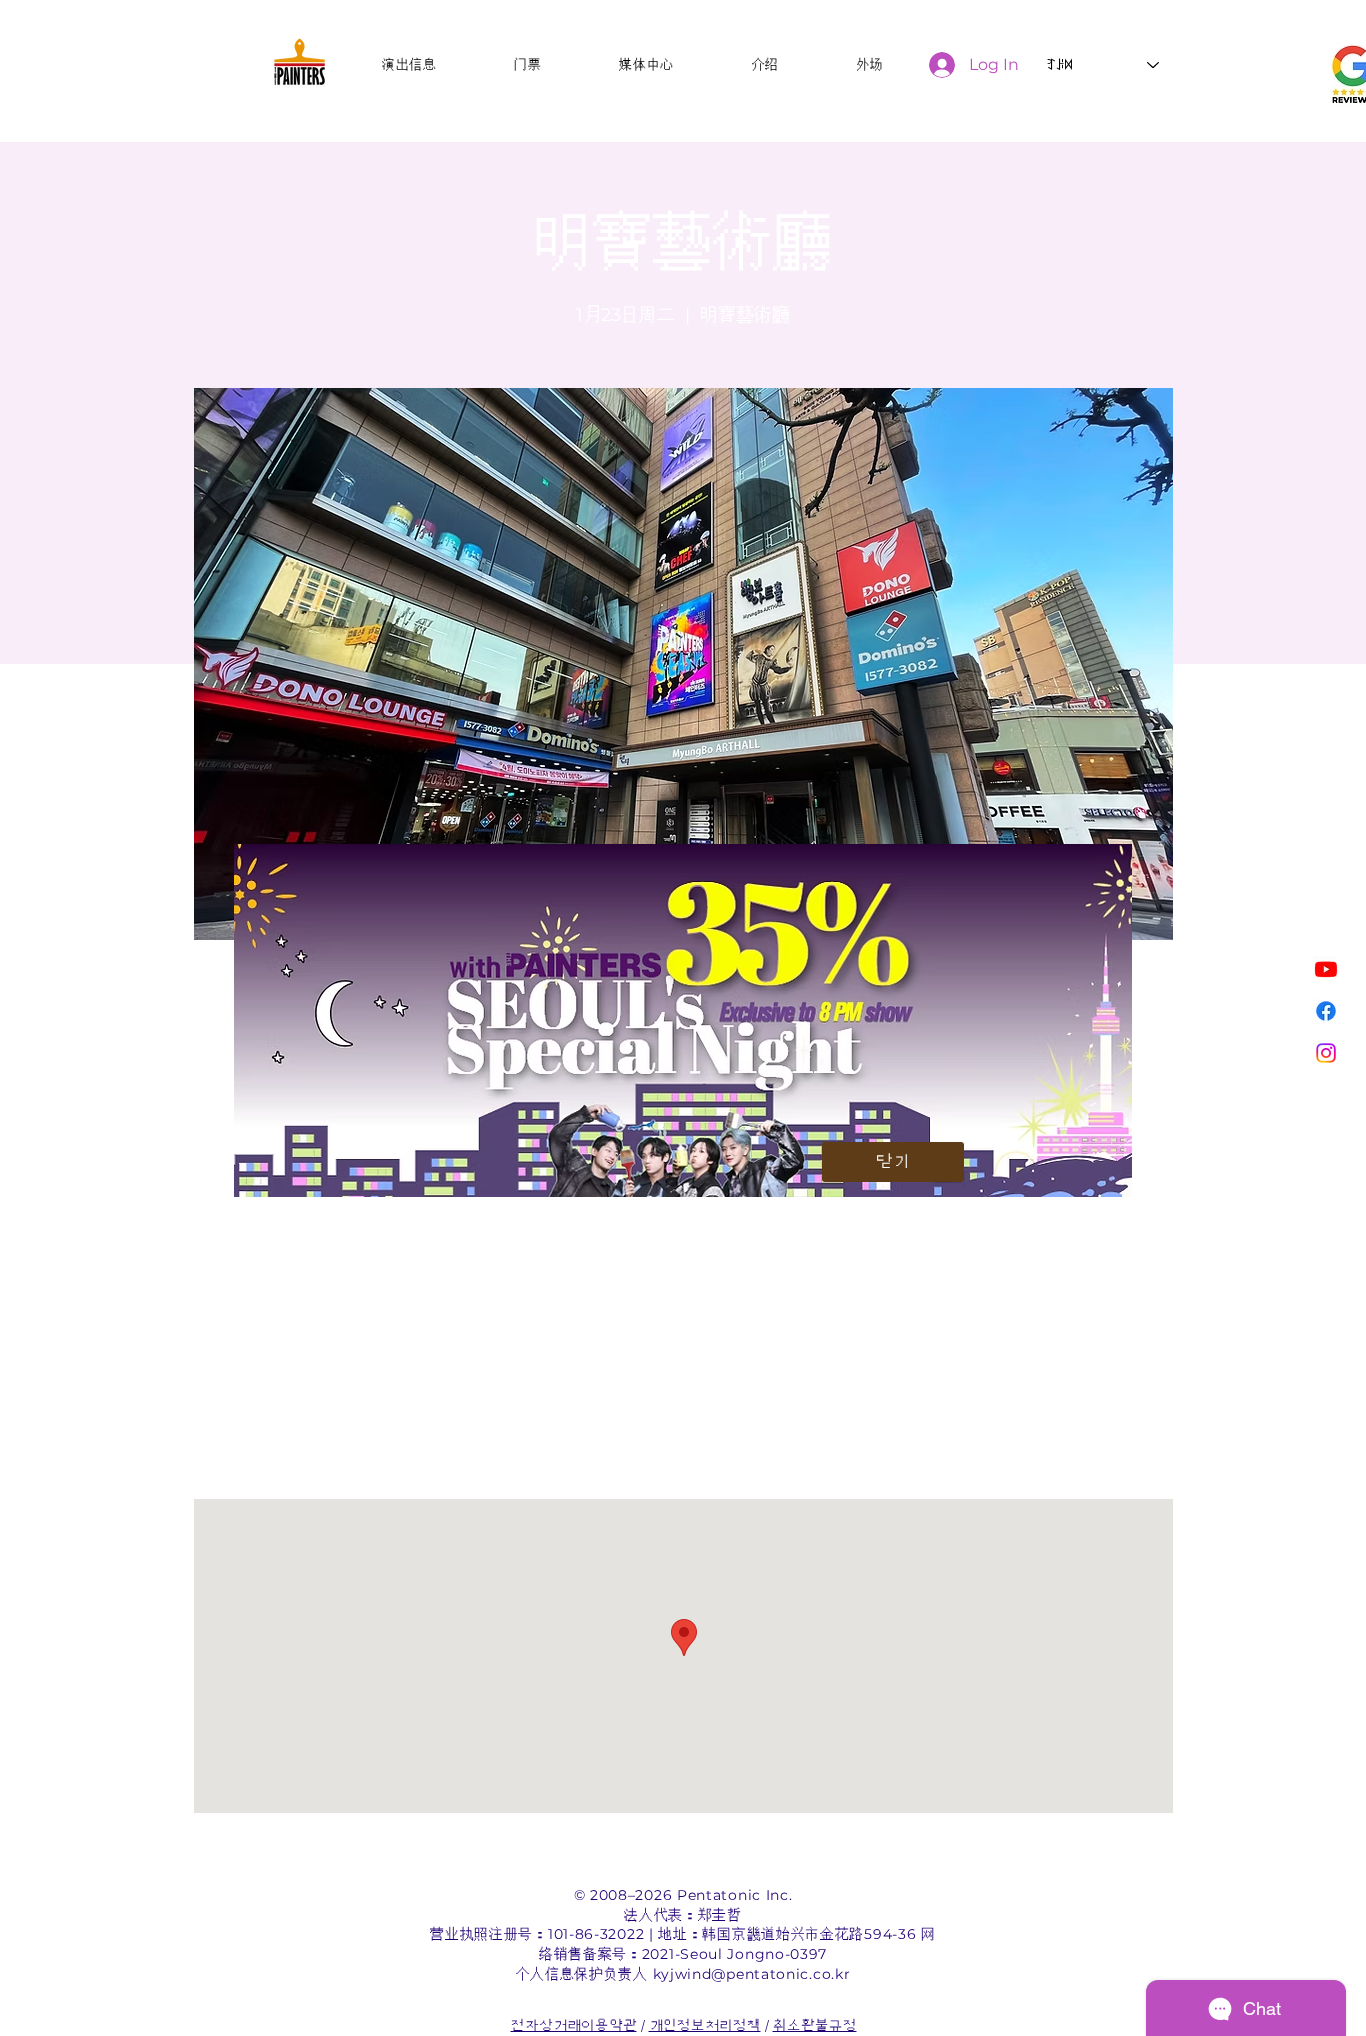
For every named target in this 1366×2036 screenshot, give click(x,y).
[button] (893, 1162)
